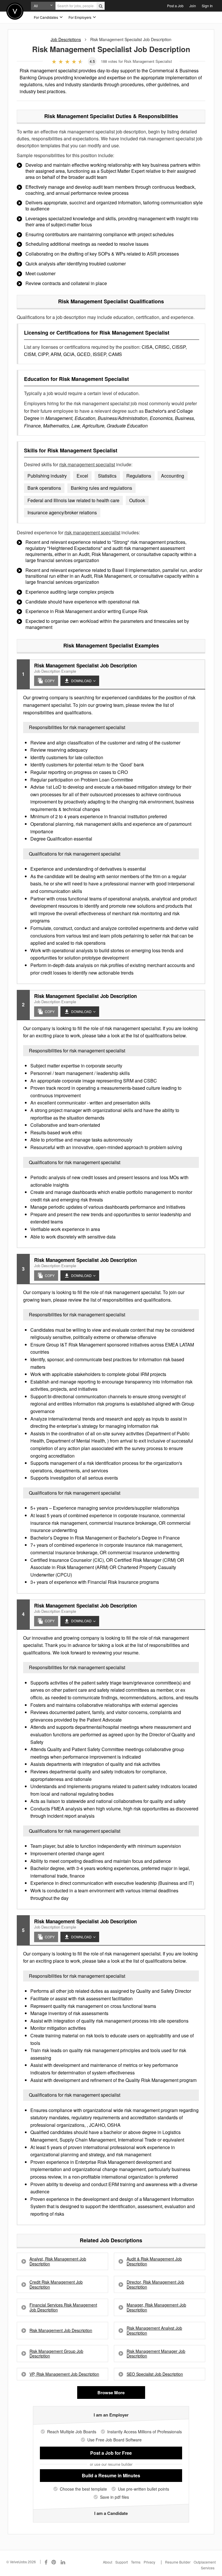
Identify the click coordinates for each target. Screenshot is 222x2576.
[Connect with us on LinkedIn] (63, 2562)
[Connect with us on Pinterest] (54, 2562)
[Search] (101, 6)
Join (193, 6)
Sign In (207, 6)
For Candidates (46, 17)
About (108, 2562)
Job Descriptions (66, 39)
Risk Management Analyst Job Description (154, 2331)
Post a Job (175, 6)
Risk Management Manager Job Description (156, 2354)
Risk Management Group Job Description (56, 2354)
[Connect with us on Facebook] (46, 2562)
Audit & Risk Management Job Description (154, 2261)
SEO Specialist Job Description (155, 2374)
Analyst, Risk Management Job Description (58, 2261)
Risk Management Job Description (61, 2330)
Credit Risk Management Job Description (56, 2285)
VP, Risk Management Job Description (64, 2374)
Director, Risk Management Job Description (155, 2285)
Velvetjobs (15, 11)
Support (122, 2562)
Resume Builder (178, 2562)
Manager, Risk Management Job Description (156, 2307)
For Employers (80, 17)
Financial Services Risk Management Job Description (63, 2307)
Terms (136, 2562)
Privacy (149, 2562)
